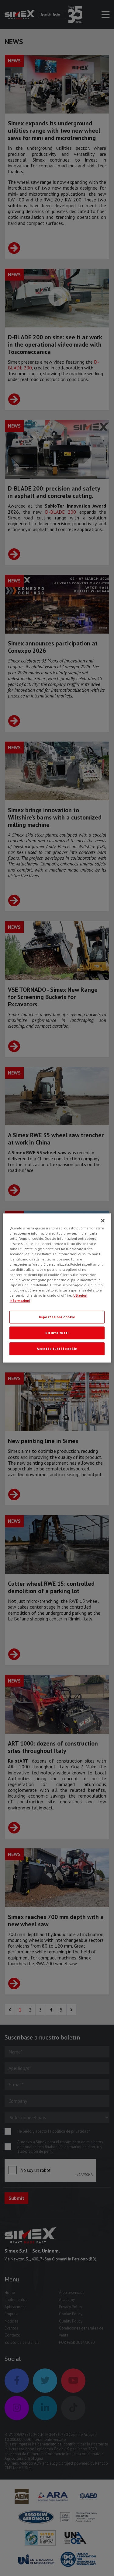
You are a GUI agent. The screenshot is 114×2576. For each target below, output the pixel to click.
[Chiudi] (103, 1221)
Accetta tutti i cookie (57, 1349)
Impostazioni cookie (57, 1317)
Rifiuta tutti (57, 1333)
